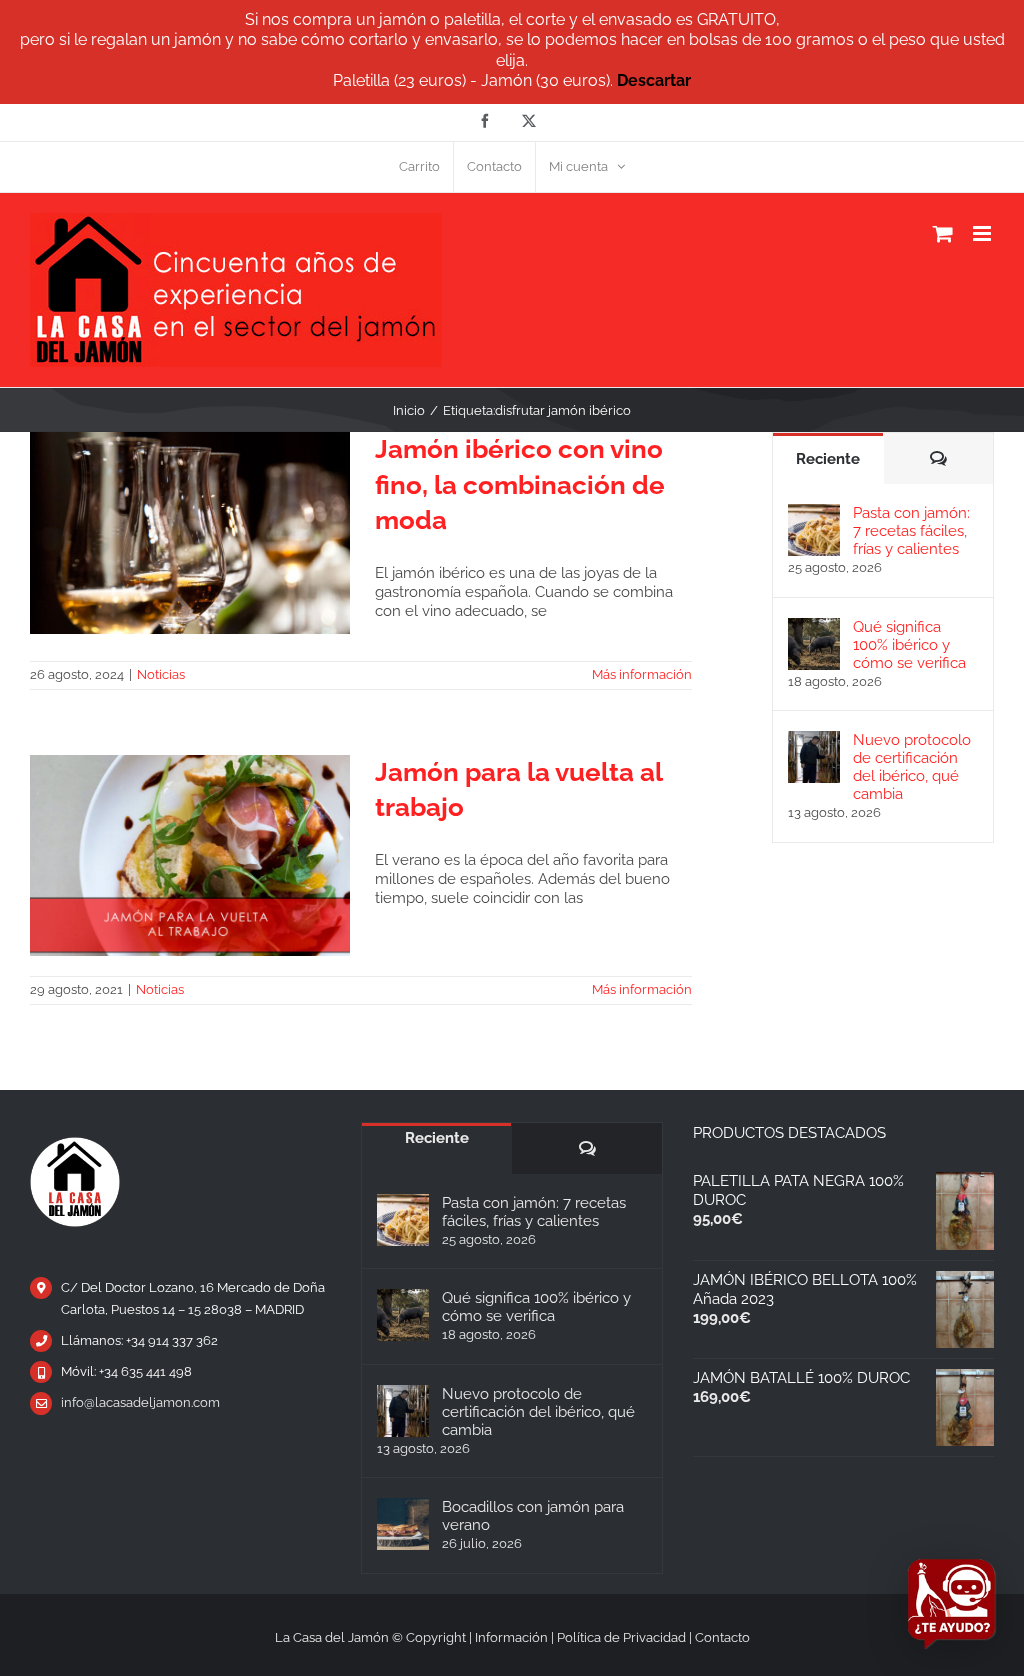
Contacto (722, 1637)
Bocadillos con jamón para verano (533, 1516)
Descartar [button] (654, 80)
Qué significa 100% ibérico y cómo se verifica (909, 645)
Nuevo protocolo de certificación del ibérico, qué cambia (912, 767)
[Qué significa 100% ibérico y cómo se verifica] (814, 627)
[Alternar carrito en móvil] (943, 233)
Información (511, 1637)
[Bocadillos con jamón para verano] (403, 1524)
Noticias (161, 674)
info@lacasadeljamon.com (140, 1402)
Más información (642, 674)
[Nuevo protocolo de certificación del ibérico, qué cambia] (814, 740)
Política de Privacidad (621, 1637)
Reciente (828, 459)
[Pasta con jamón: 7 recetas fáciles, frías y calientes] (814, 513)
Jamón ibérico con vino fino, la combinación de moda (520, 484)
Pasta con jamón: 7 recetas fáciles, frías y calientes (911, 531)
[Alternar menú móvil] (983, 233)
